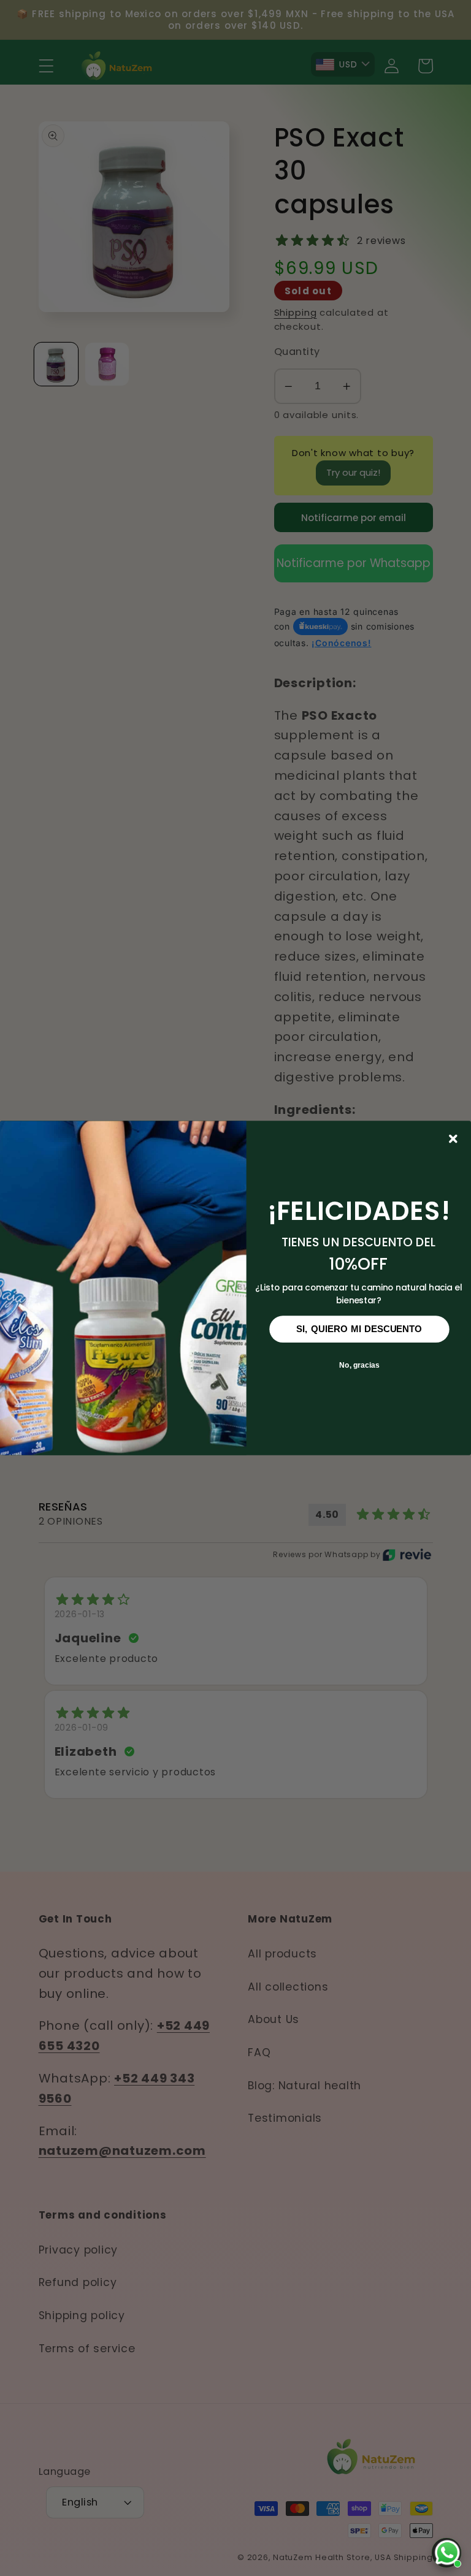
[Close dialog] (454, 1139)
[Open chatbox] (446, 2553)
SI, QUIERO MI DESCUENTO (359, 1329)
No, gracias (359, 1365)
